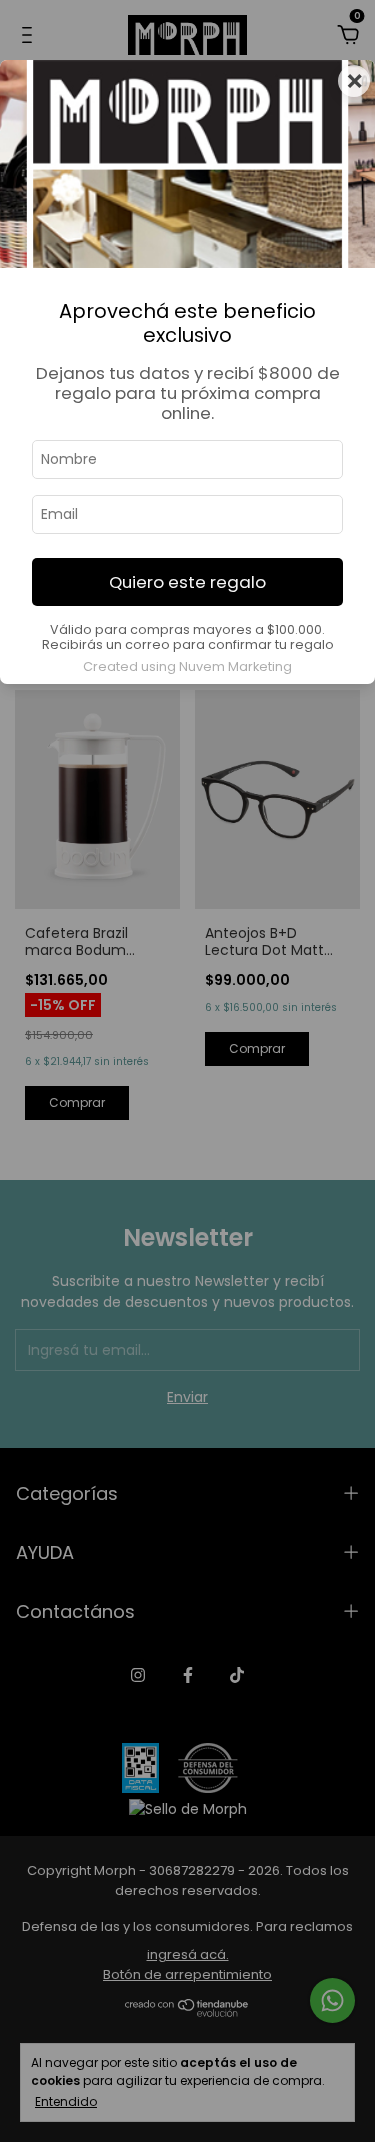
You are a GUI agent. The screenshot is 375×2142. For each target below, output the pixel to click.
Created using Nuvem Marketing (187, 666)
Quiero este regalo (187, 582)
